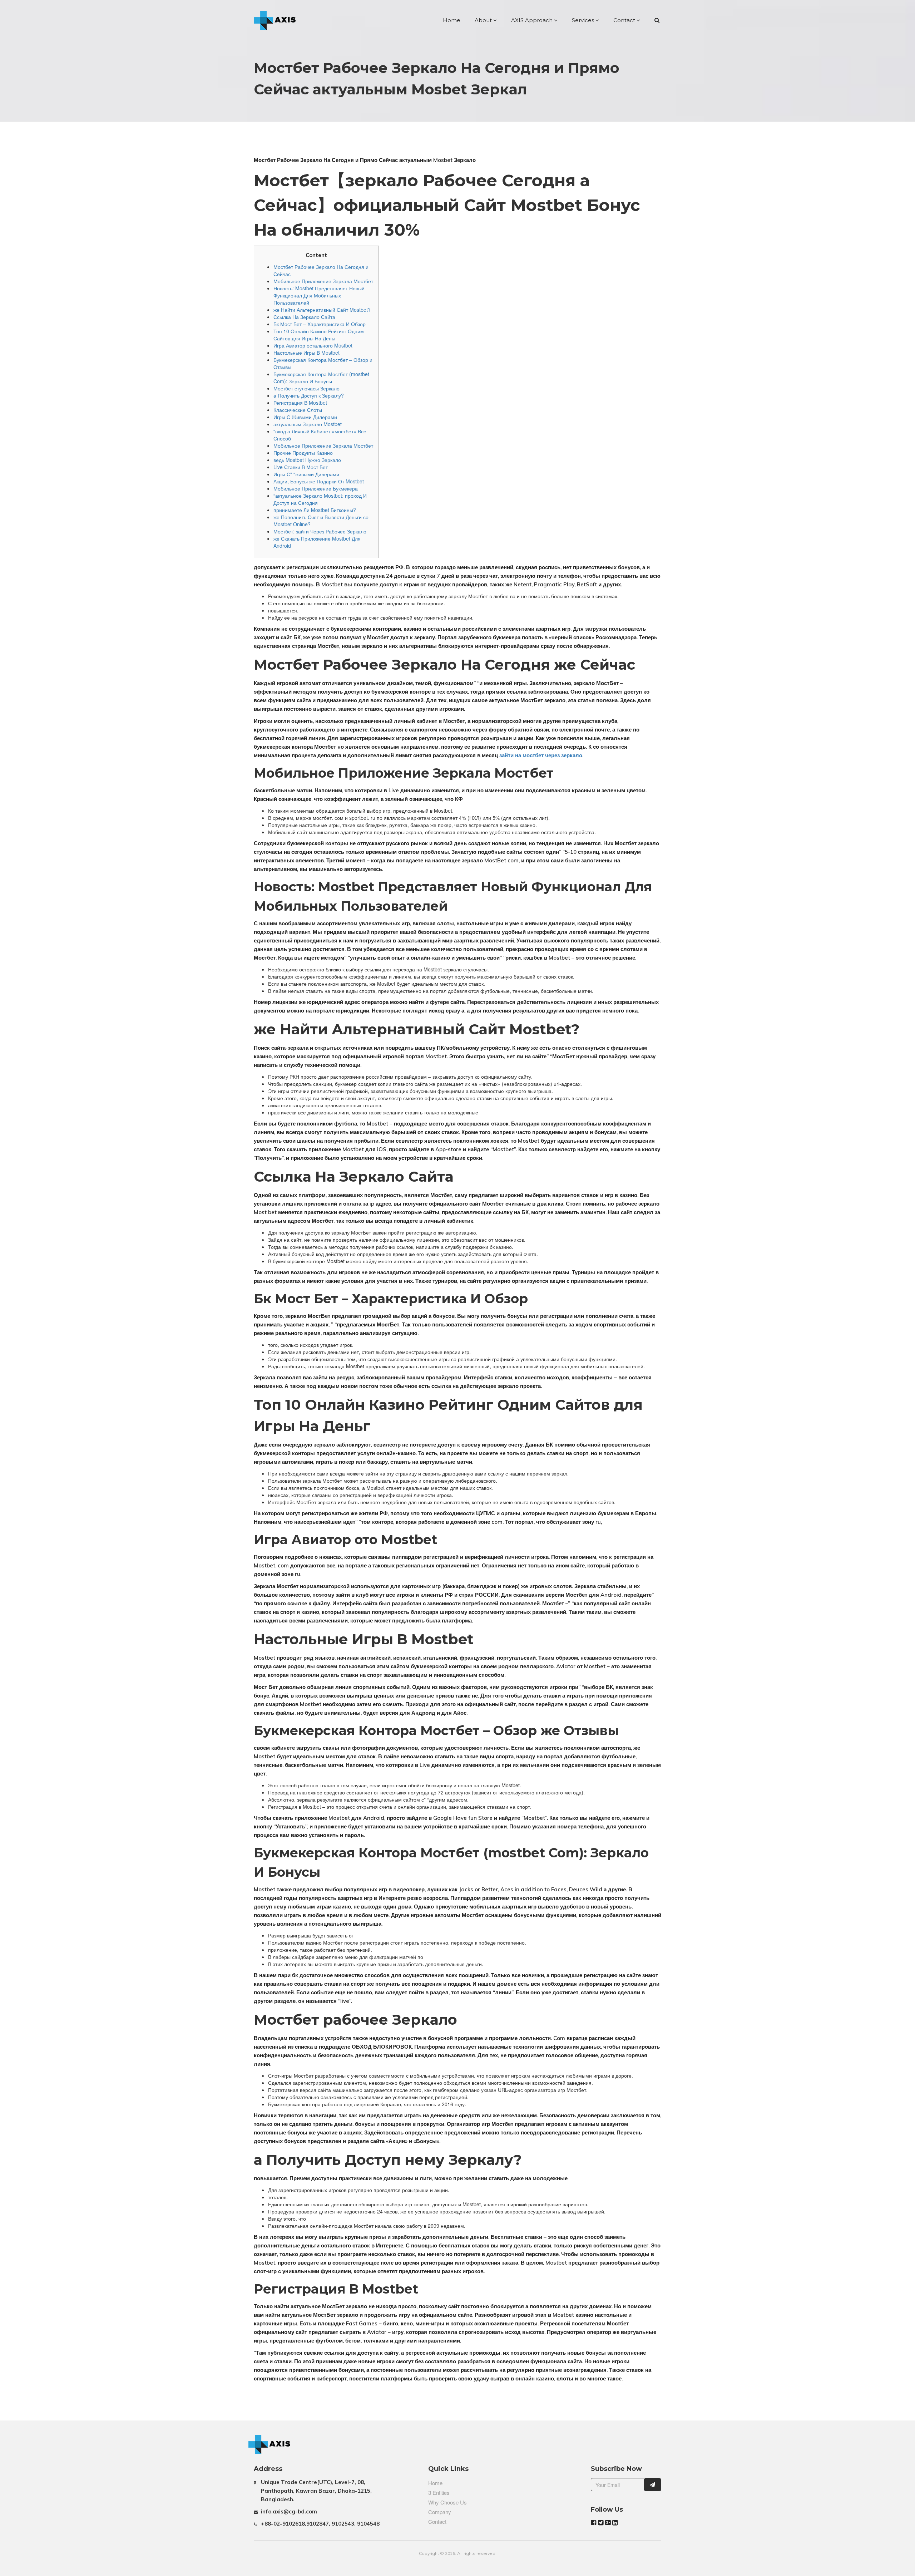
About (484, 20)
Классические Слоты (298, 410)
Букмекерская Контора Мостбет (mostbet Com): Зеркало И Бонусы (321, 378)
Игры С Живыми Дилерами (305, 417)
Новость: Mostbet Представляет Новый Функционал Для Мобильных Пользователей (319, 295)
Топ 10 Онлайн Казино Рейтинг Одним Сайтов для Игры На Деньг (319, 335)
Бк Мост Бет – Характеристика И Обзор (320, 324)
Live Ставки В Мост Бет (301, 467)
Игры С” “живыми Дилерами (306, 474)
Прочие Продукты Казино (303, 453)
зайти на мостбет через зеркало (541, 755)
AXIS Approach (533, 20)
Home (452, 20)
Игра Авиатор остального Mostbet (313, 345)
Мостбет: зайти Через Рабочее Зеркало (320, 531)
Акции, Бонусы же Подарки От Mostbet (319, 481)
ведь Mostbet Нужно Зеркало (307, 460)
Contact (625, 20)
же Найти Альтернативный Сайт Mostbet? (322, 310)
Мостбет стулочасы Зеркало (306, 388)
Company (440, 2512)
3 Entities (439, 2493)
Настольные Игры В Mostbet (306, 353)
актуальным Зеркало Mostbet (308, 424)
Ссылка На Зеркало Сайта (304, 317)
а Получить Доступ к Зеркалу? (309, 395)
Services (584, 20)
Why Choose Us (447, 2502)
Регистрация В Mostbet (300, 403)
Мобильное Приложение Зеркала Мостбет (323, 281)
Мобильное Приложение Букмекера (316, 488)
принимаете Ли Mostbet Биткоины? (315, 510)
